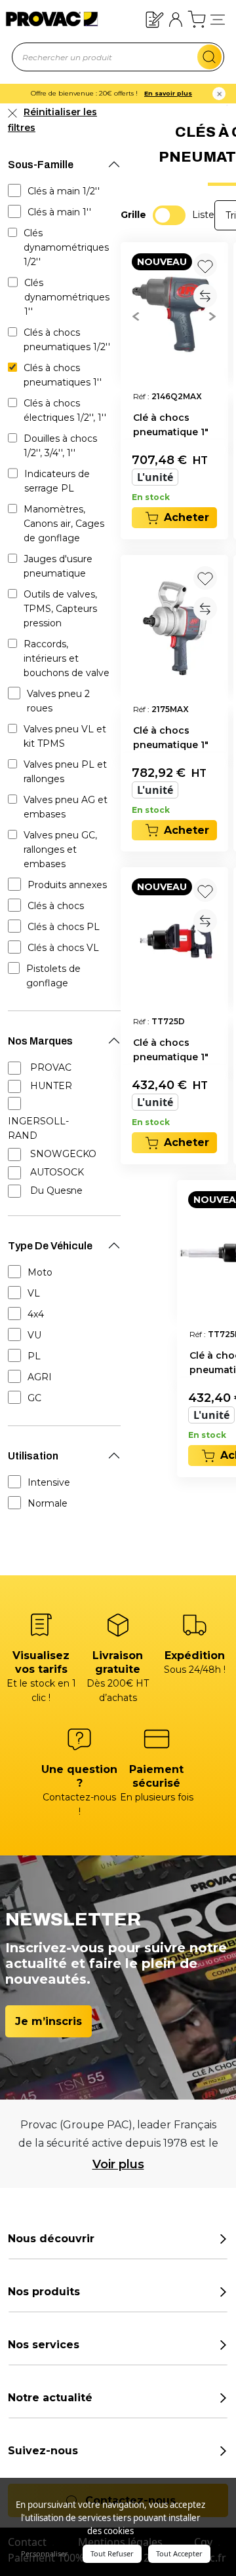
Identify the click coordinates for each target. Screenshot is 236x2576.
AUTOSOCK (57, 1172)
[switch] (169, 215)
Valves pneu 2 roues (58, 701)
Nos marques (40, 1041)
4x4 (36, 1314)
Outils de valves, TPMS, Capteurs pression (60, 609)
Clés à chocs (56, 906)
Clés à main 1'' (59, 212)
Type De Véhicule (50, 1246)
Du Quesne (56, 1190)
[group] (174, 315)
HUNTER (51, 1086)
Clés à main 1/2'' (64, 191)
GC (34, 1398)
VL (34, 1293)
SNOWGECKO (63, 1154)
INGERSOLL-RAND (38, 1128)
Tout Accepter (179, 2553)
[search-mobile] (209, 57)
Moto (40, 1272)
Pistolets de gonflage (53, 976)
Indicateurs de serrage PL (57, 481)
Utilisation (33, 1456)
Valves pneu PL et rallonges (65, 772)
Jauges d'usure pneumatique (58, 566)
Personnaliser (45, 2553)
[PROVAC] (41, 19)
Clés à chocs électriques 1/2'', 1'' (65, 410)
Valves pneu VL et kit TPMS (65, 736)
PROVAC (51, 1067)
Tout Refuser (112, 2553)
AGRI (40, 1377)
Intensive (49, 1482)
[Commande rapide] (155, 19)
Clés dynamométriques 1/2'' (66, 247)
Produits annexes (67, 885)
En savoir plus (168, 93)
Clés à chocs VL (63, 948)
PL (34, 1356)
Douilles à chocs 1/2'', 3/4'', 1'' (60, 446)
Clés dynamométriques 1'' (67, 297)
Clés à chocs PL (64, 927)
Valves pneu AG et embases (66, 807)
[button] (218, 19)
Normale (48, 1503)
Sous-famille (41, 165)
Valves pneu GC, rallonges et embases (60, 850)
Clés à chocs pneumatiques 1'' (63, 375)
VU (34, 1335)
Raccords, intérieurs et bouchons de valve (67, 658)
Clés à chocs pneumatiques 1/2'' (67, 340)
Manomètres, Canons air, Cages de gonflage (64, 524)
